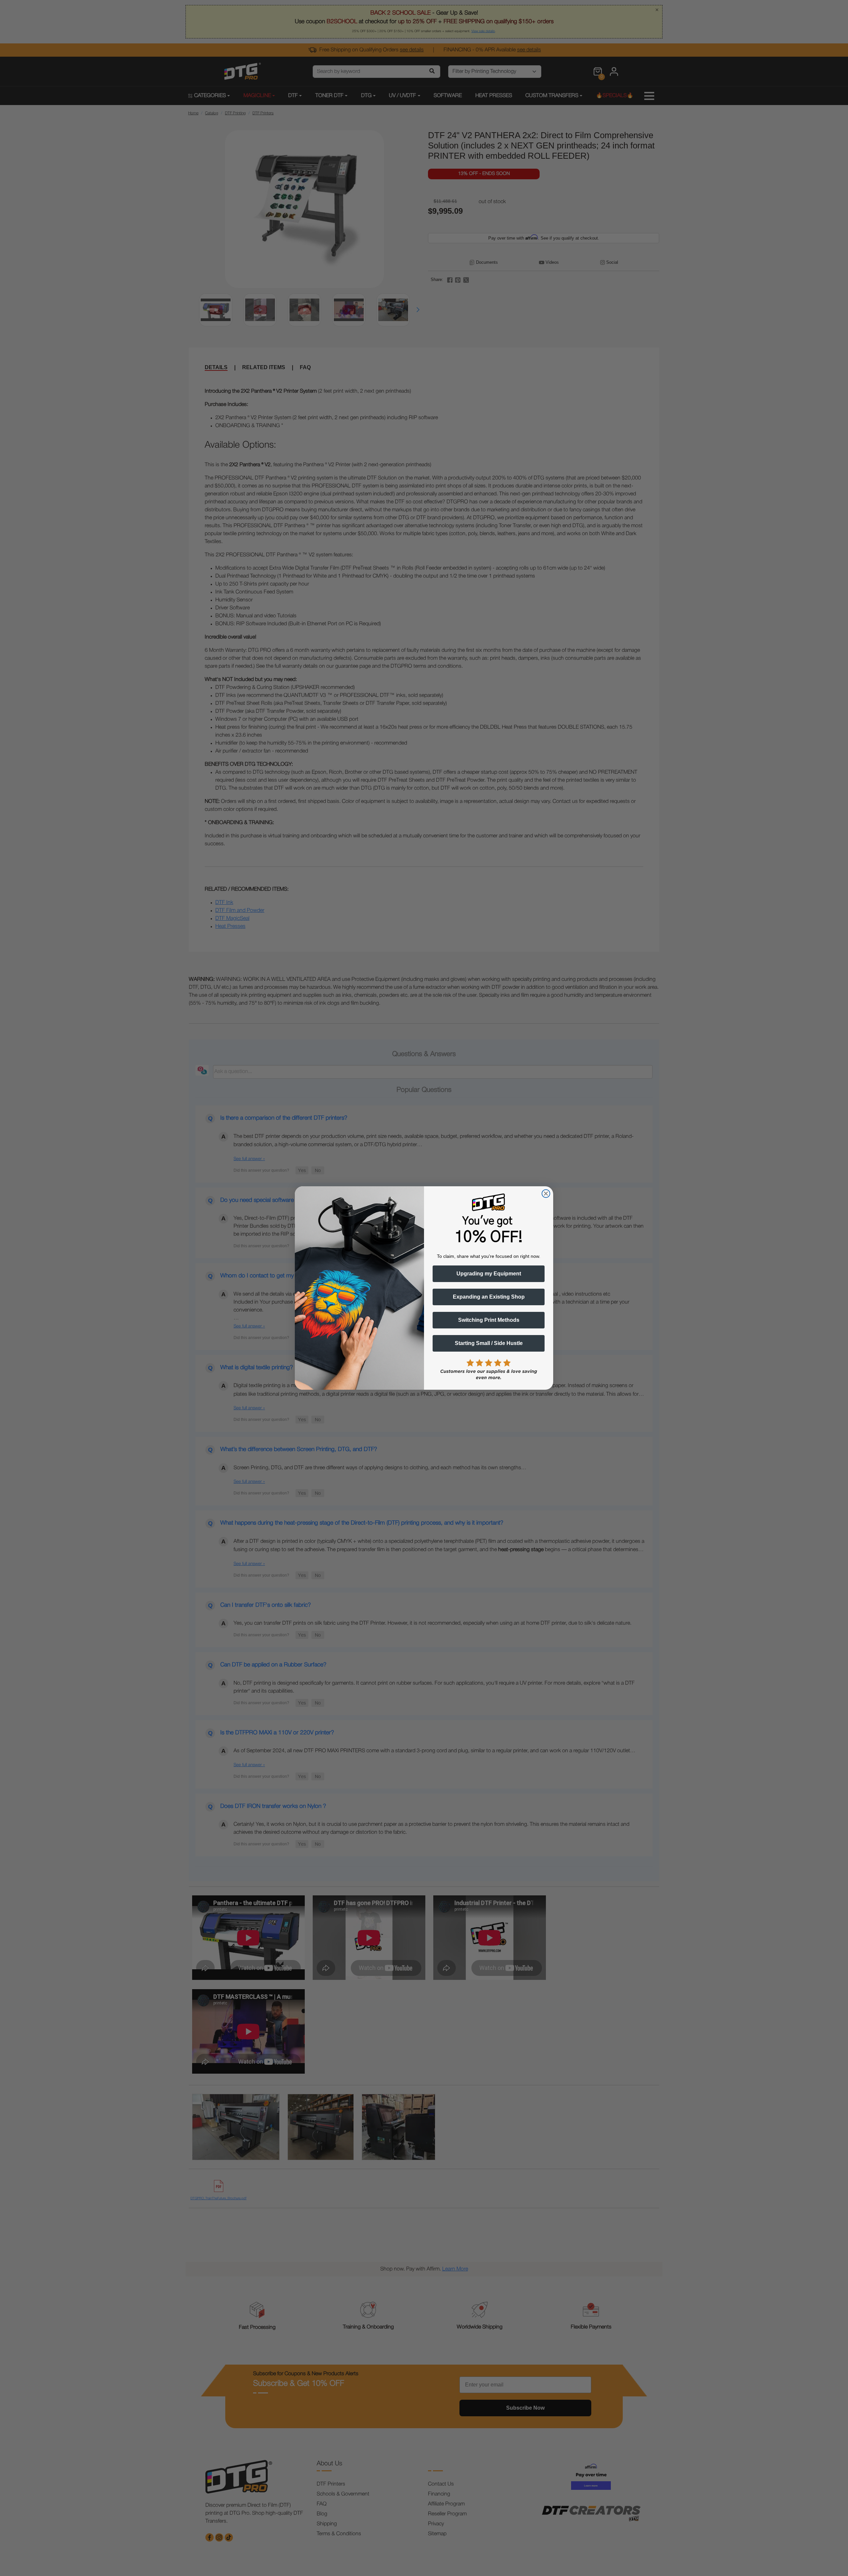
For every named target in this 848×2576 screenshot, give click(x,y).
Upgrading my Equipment (489, 1274)
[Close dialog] (546, 1194)
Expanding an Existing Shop (489, 1297)
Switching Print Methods (489, 1320)
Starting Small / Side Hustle (489, 1343)
